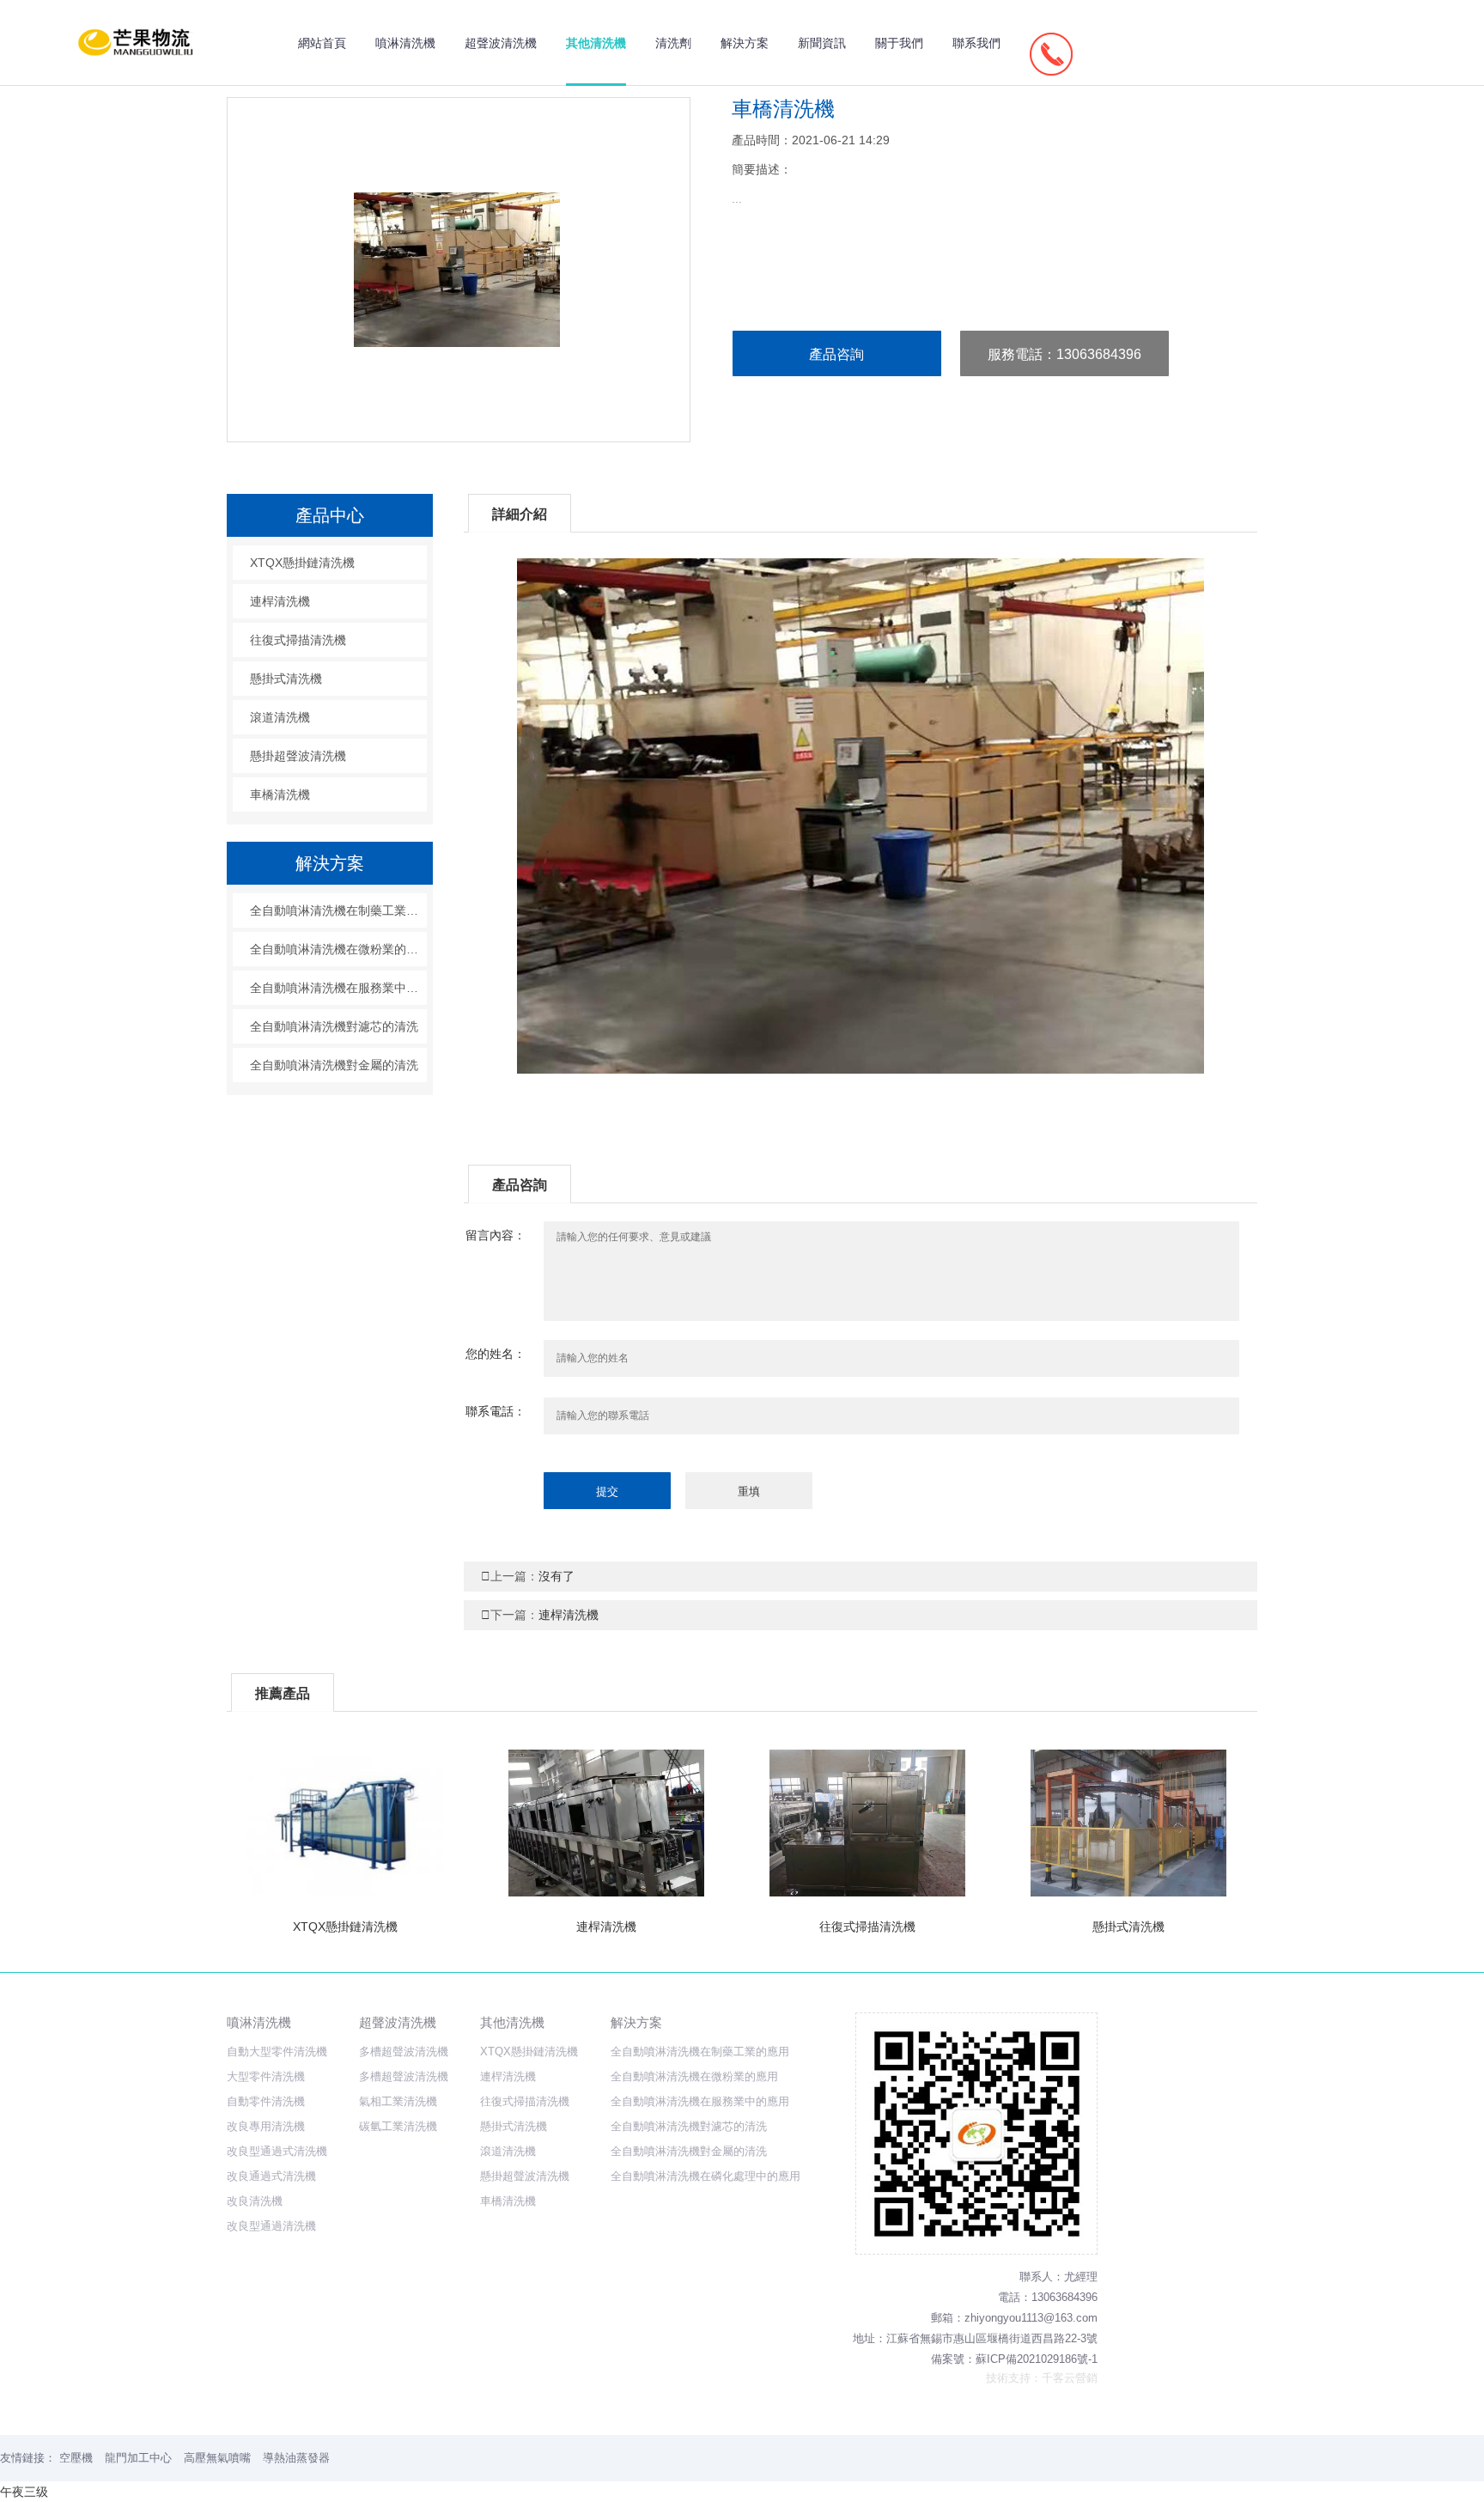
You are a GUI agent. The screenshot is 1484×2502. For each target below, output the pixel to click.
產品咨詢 (836, 354)
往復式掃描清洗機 (298, 640)
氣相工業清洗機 (398, 2101)
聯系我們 (976, 43)
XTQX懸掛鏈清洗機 (302, 563)
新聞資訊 (822, 43)
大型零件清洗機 (266, 2076)
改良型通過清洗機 (271, 2226)
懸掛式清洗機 (286, 679)
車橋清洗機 (280, 794)
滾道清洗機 (280, 717)
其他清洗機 (596, 43)
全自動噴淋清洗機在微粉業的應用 (338, 949)
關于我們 (899, 43)
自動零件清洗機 (266, 2101)
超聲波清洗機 (501, 43)
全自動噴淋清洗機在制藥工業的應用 (338, 910)
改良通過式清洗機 (271, 2176)
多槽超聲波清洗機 (404, 2052)
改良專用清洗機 (266, 2126)
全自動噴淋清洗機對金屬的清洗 (334, 1065)
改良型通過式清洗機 (277, 2151)
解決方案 (745, 43)
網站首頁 (322, 43)
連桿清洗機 (540, 1615)
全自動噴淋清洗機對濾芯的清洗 (334, 1026)
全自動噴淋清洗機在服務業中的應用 (338, 988)
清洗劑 (673, 43)
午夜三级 (24, 2492)
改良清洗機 (255, 2201)
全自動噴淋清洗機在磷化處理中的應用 (706, 2176)
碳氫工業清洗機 (398, 2126)
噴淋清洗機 (405, 43)
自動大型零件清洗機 (277, 2052)
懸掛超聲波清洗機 (298, 756)
